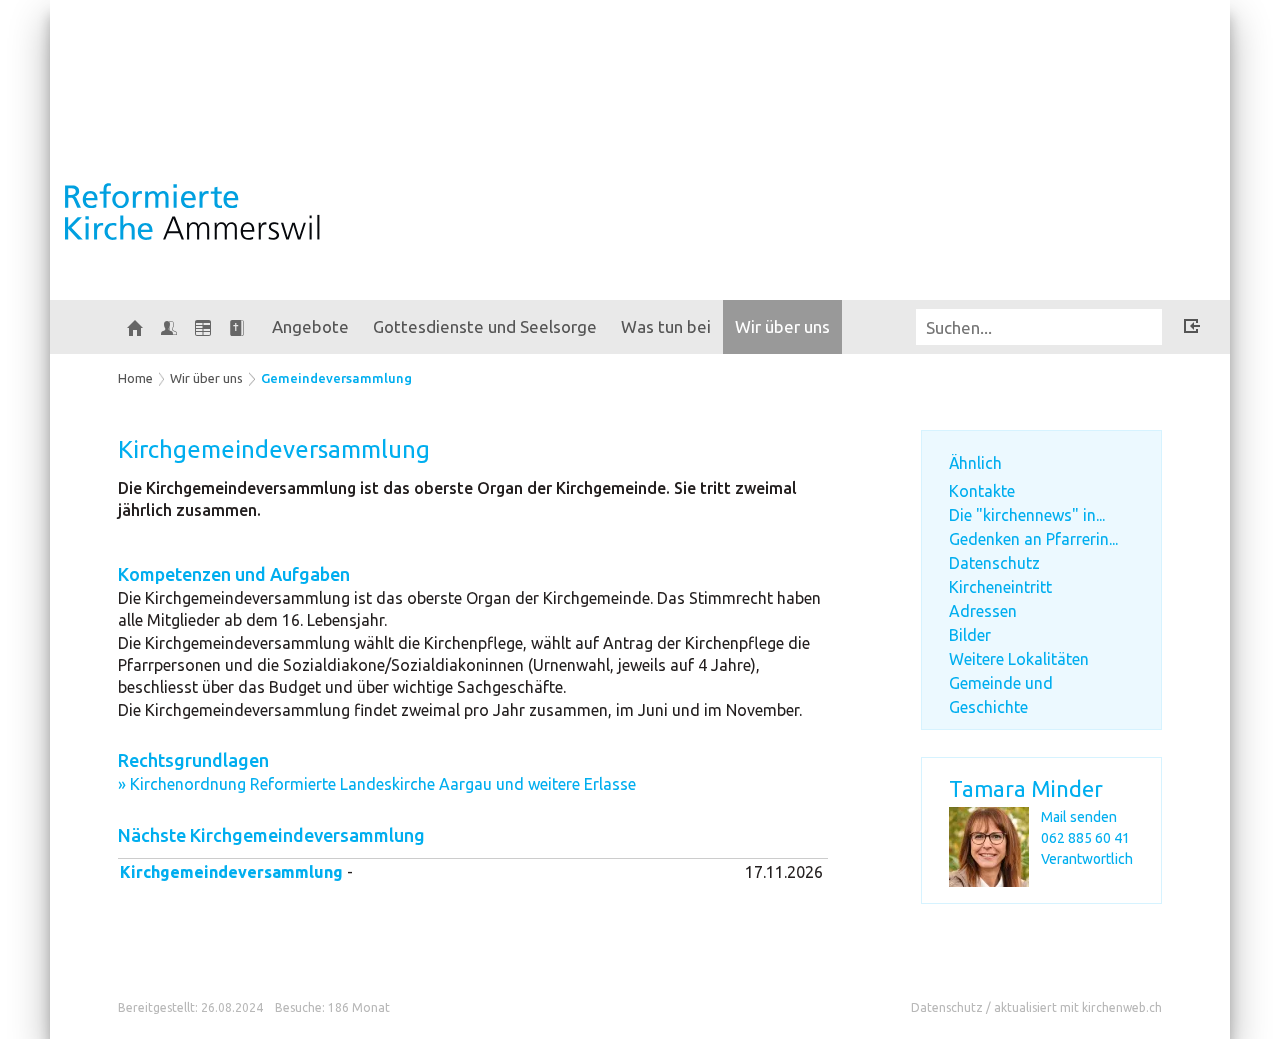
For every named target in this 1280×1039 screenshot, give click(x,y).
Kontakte (982, 491)
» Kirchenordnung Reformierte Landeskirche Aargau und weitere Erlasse (377, 784)
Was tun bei (666, 326)
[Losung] (237, 327)
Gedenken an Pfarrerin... (1033, 539)
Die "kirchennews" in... (1027, 515)
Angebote (310, 326)
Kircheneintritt (1000, 587)
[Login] (1192, 329)
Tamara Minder (1026, 788)
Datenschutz (994, 563)
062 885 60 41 (1085, 838)
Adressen (983, 611)
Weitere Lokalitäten (1019, 659)
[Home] (135, 327)
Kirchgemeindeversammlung (231, 872)
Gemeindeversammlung (336, 378)
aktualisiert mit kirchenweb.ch (1078, 1007)
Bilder (970, 635)
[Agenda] (203, 327)
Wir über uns (782, 326)
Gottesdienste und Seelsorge (485, 326)
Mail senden (1079, 817)
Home (135, 378)
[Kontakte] (169, 327)
